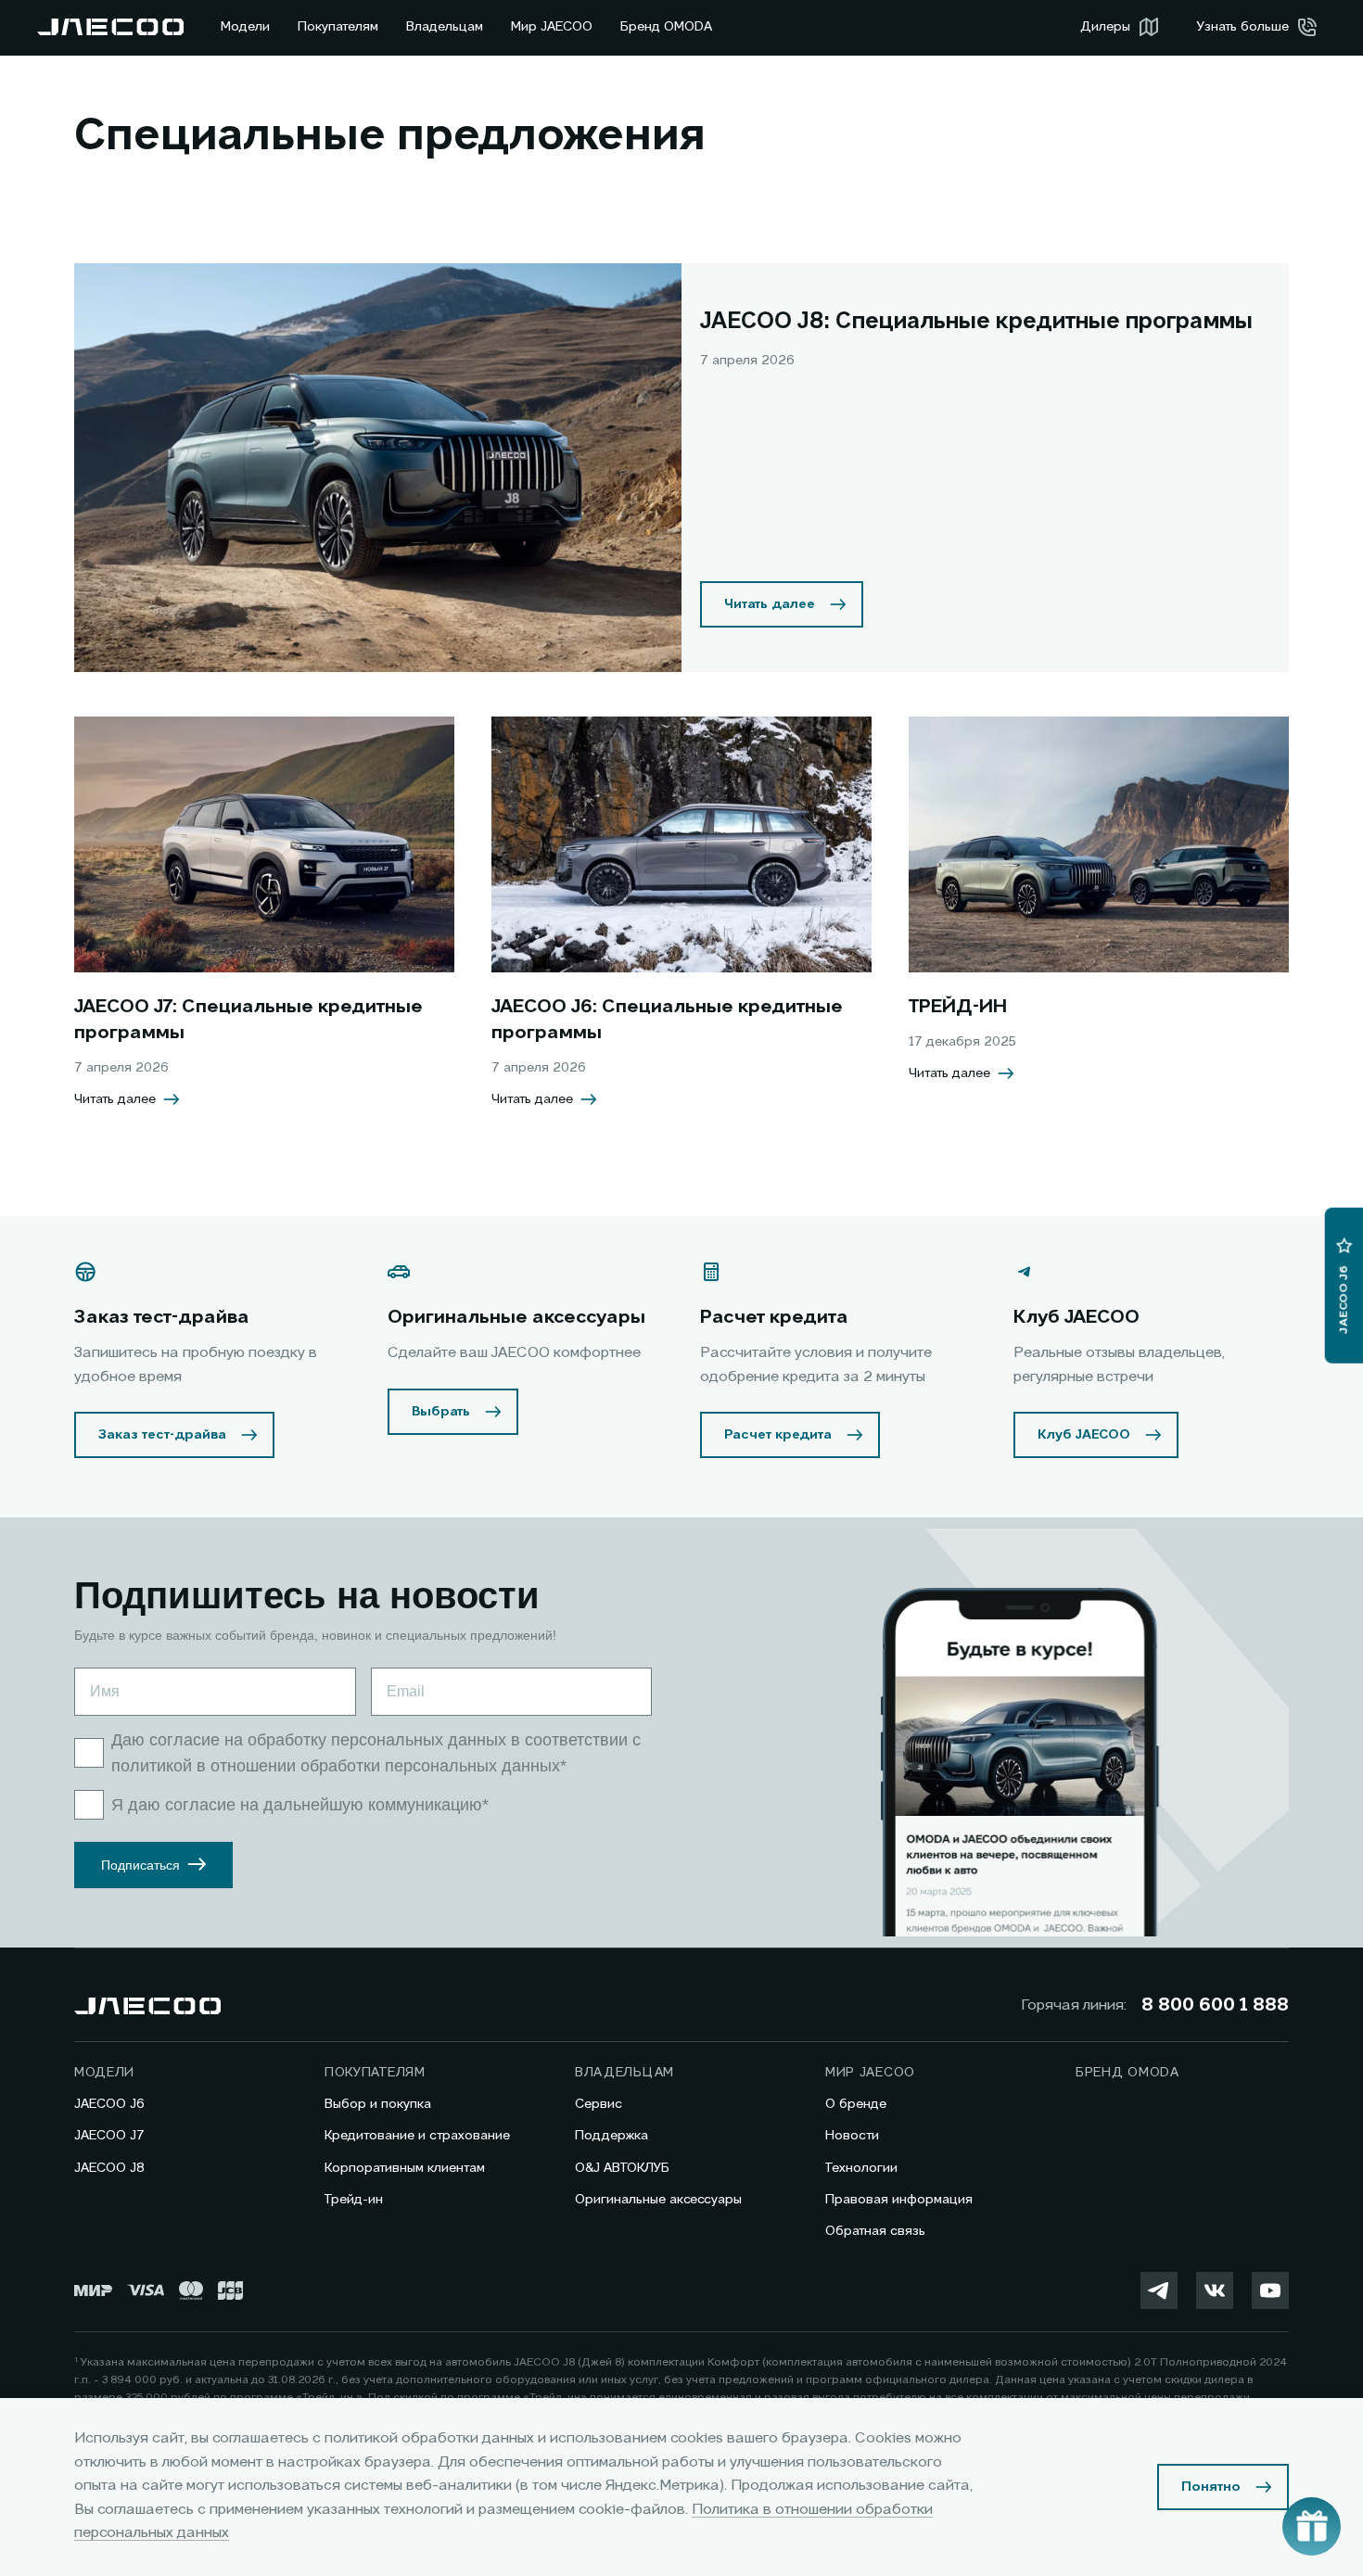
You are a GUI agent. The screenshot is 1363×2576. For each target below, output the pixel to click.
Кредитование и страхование (417, 2136)
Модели (245, 27)
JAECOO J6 (109, 2104)
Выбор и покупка (378, 2104)
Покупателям (338, 27)
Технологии (861, 2168)
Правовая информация (899, 2200)
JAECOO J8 (109, 2168)
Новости (852, 2136)
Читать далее (770, 604)
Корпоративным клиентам (405, 2168)
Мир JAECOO (552, 27)
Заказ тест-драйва (162, 1435)
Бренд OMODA (666, 27)
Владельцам (445, 27)
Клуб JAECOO (1084, 1435)
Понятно (1211, 2487)
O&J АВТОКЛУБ (622, 2168)
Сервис (599, 2104)
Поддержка (611, 2136)
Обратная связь (875, 2231)
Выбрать (441, 1412)
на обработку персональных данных (365, 1740)
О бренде (856, 2104)
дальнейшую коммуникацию (373, 1805)
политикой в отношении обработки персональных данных (336, 1766)
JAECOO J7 (109, 2136)
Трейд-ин (354, 2200)
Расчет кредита (778, 1435)
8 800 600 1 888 (1215, 2006)
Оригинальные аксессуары (658, 2200)
